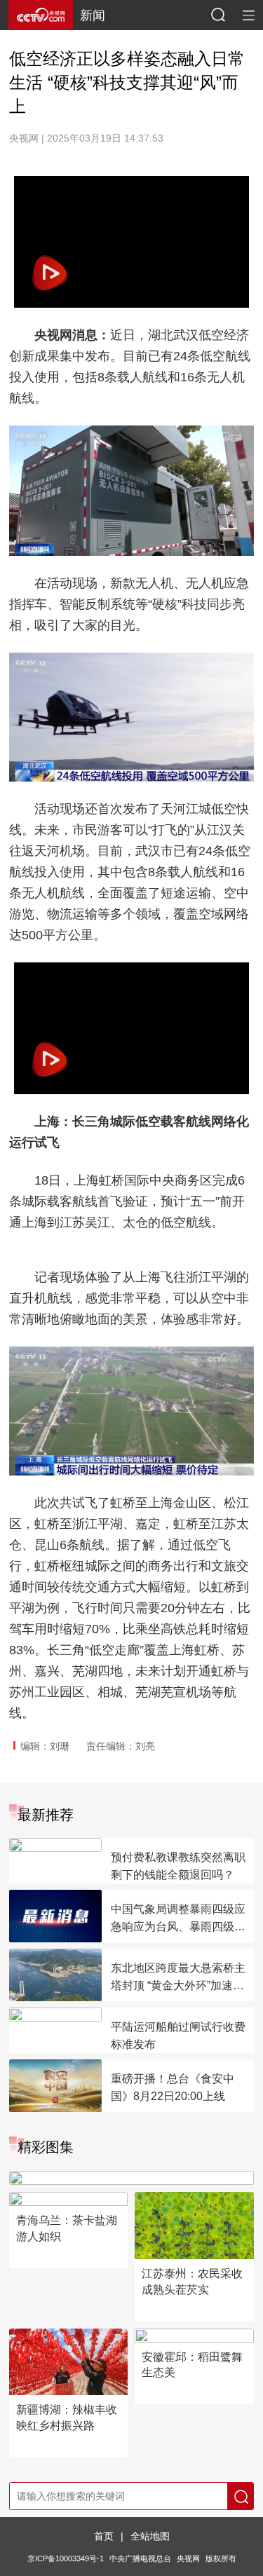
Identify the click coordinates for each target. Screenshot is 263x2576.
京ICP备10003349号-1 (66, 2558)
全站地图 (150, 2536)
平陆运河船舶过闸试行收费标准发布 (178, 2036)
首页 (104, 2536)
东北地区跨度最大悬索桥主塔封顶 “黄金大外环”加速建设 (178, 1978)
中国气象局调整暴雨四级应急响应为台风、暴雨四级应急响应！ (178, 1919)
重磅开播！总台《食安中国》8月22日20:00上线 (173, 2087)
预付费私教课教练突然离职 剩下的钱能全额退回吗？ (178, 1866)
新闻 (93, 15)
